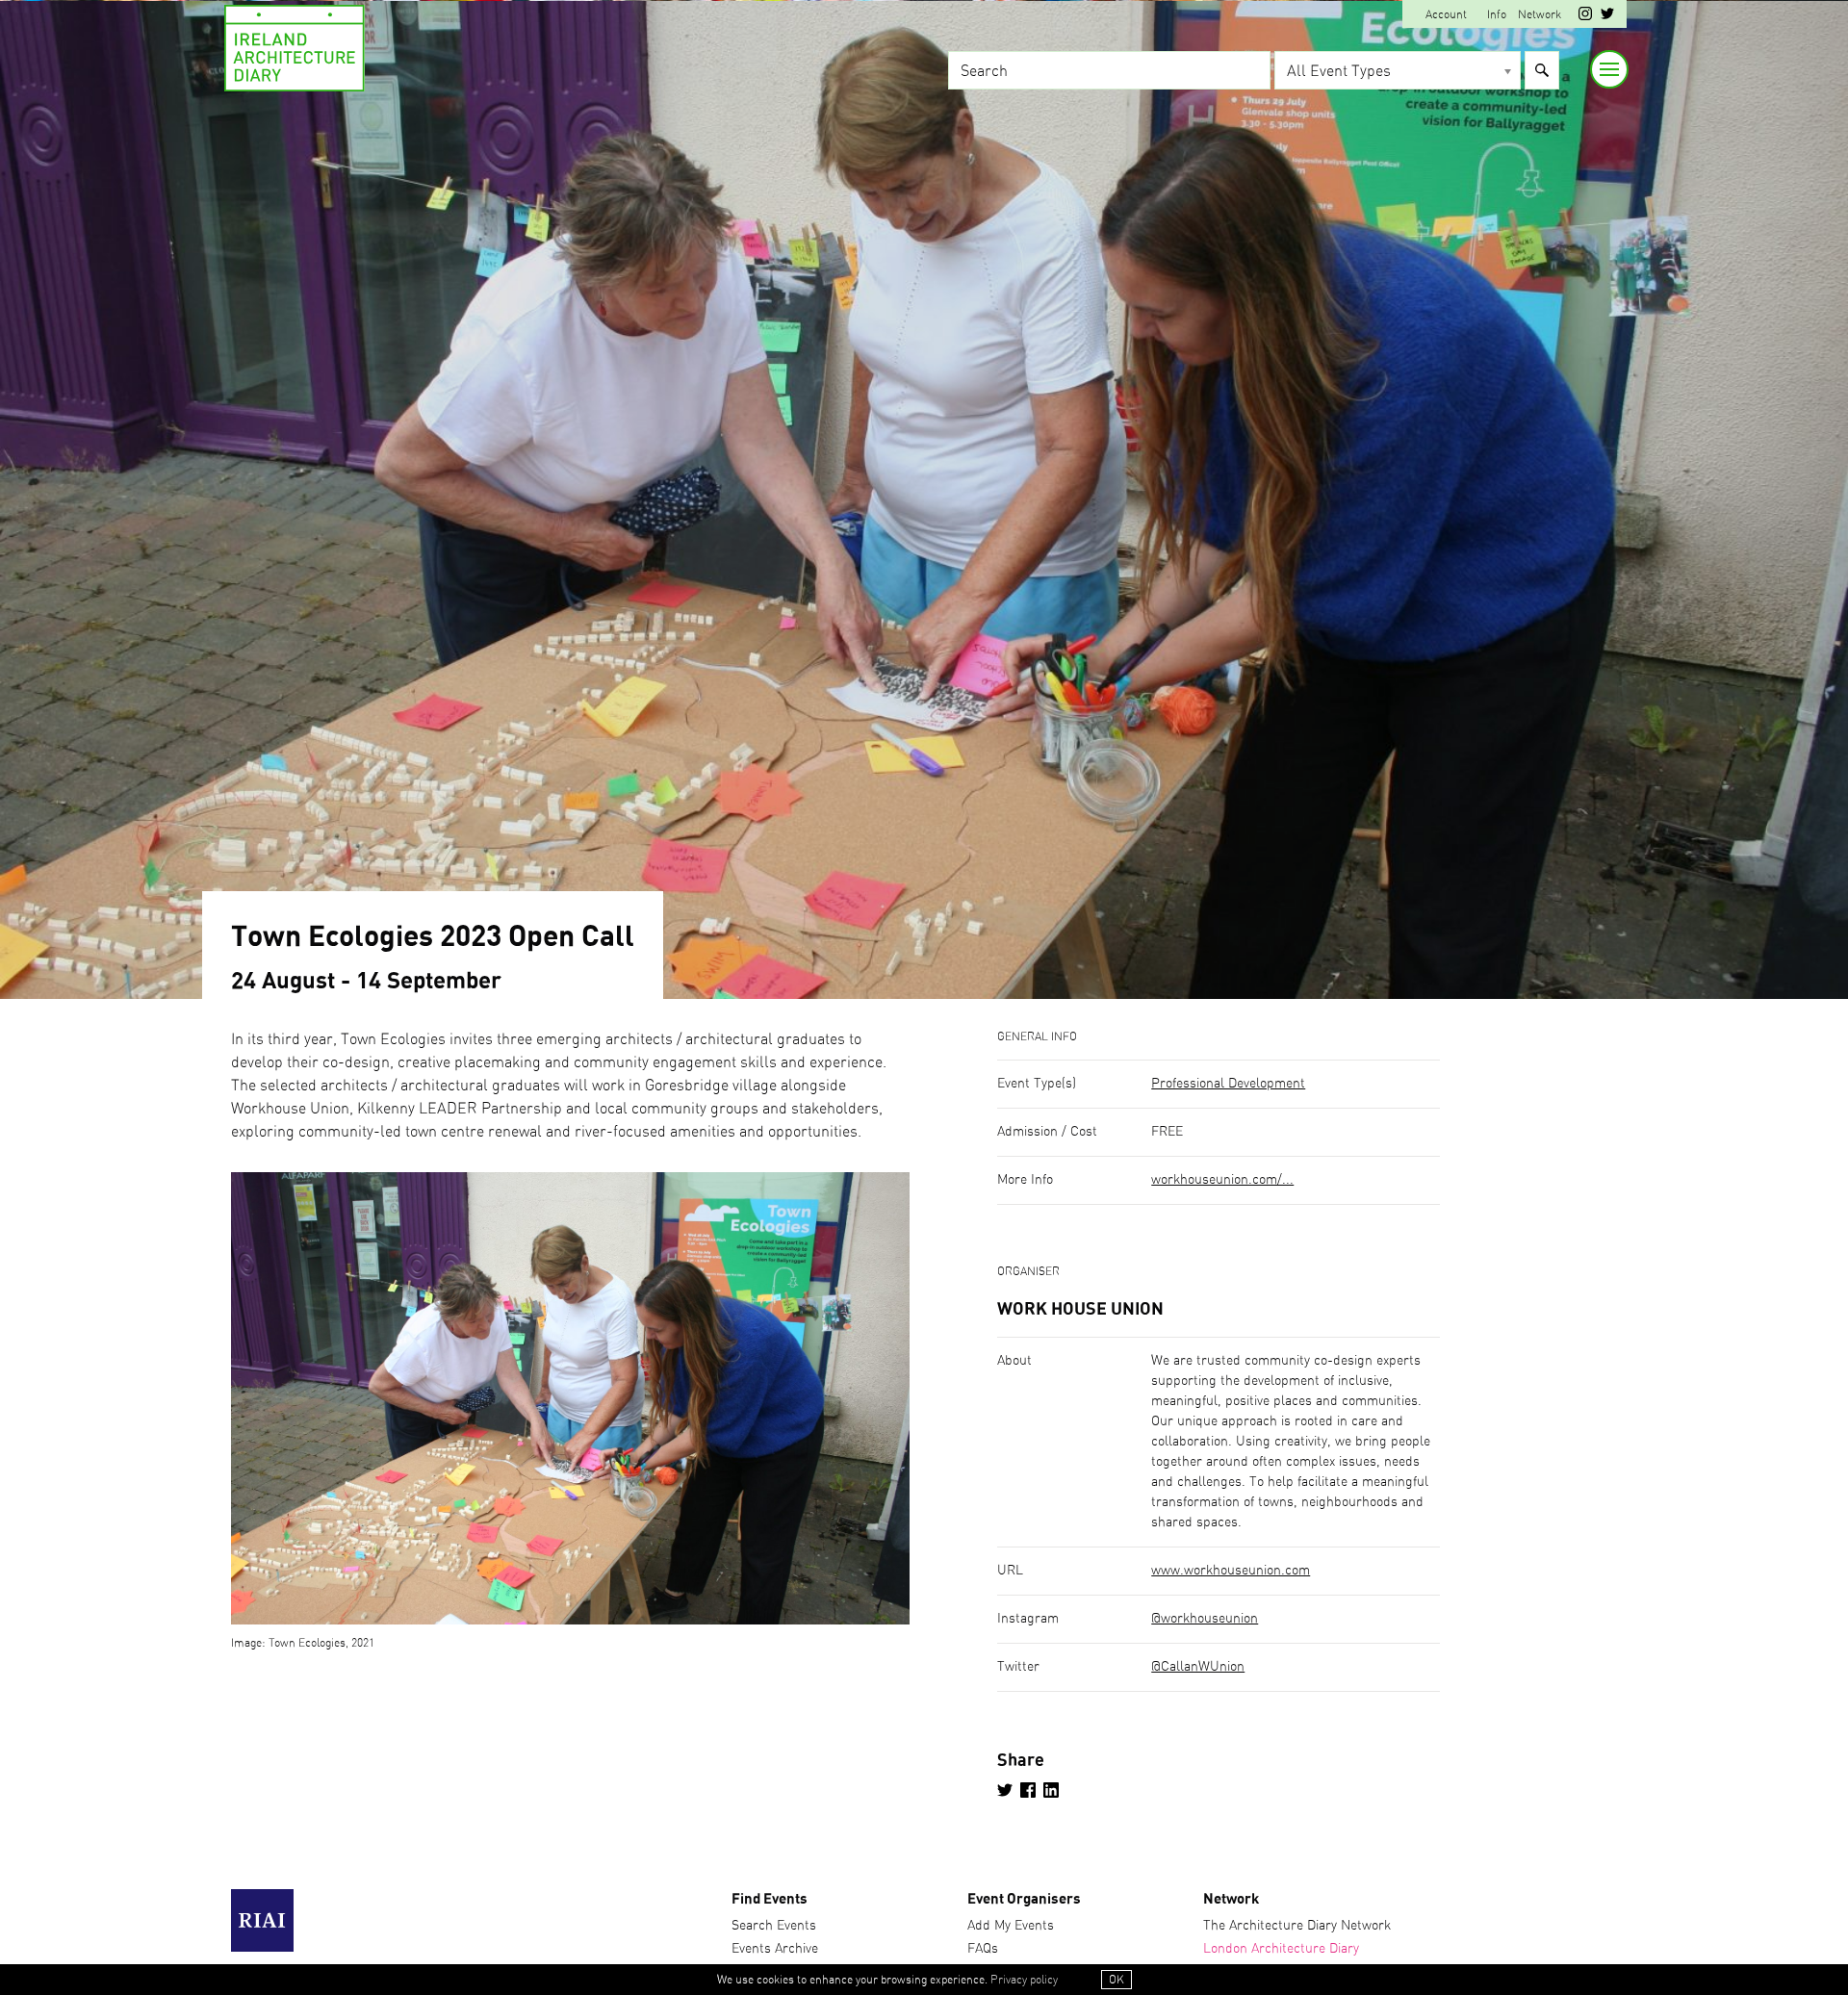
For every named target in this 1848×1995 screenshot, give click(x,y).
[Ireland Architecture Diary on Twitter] (1607, 16)
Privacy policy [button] (1024, 1980)
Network (1540, 14)
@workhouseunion (1205, 1619)
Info (1497, 14)
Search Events (774, 1926)
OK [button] (1116, 1980)
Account (1446, 14)
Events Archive (775, 1949)
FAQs (983, 1949)
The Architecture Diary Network (1297, 1926)
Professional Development (1228, 1084)
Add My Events (1011, 1926)
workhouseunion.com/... (1222, 1180)
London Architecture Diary (1281, 1949)
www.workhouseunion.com (1231, 1571)
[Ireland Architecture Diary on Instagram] (1585, 16)
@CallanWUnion (1198, 1667)
